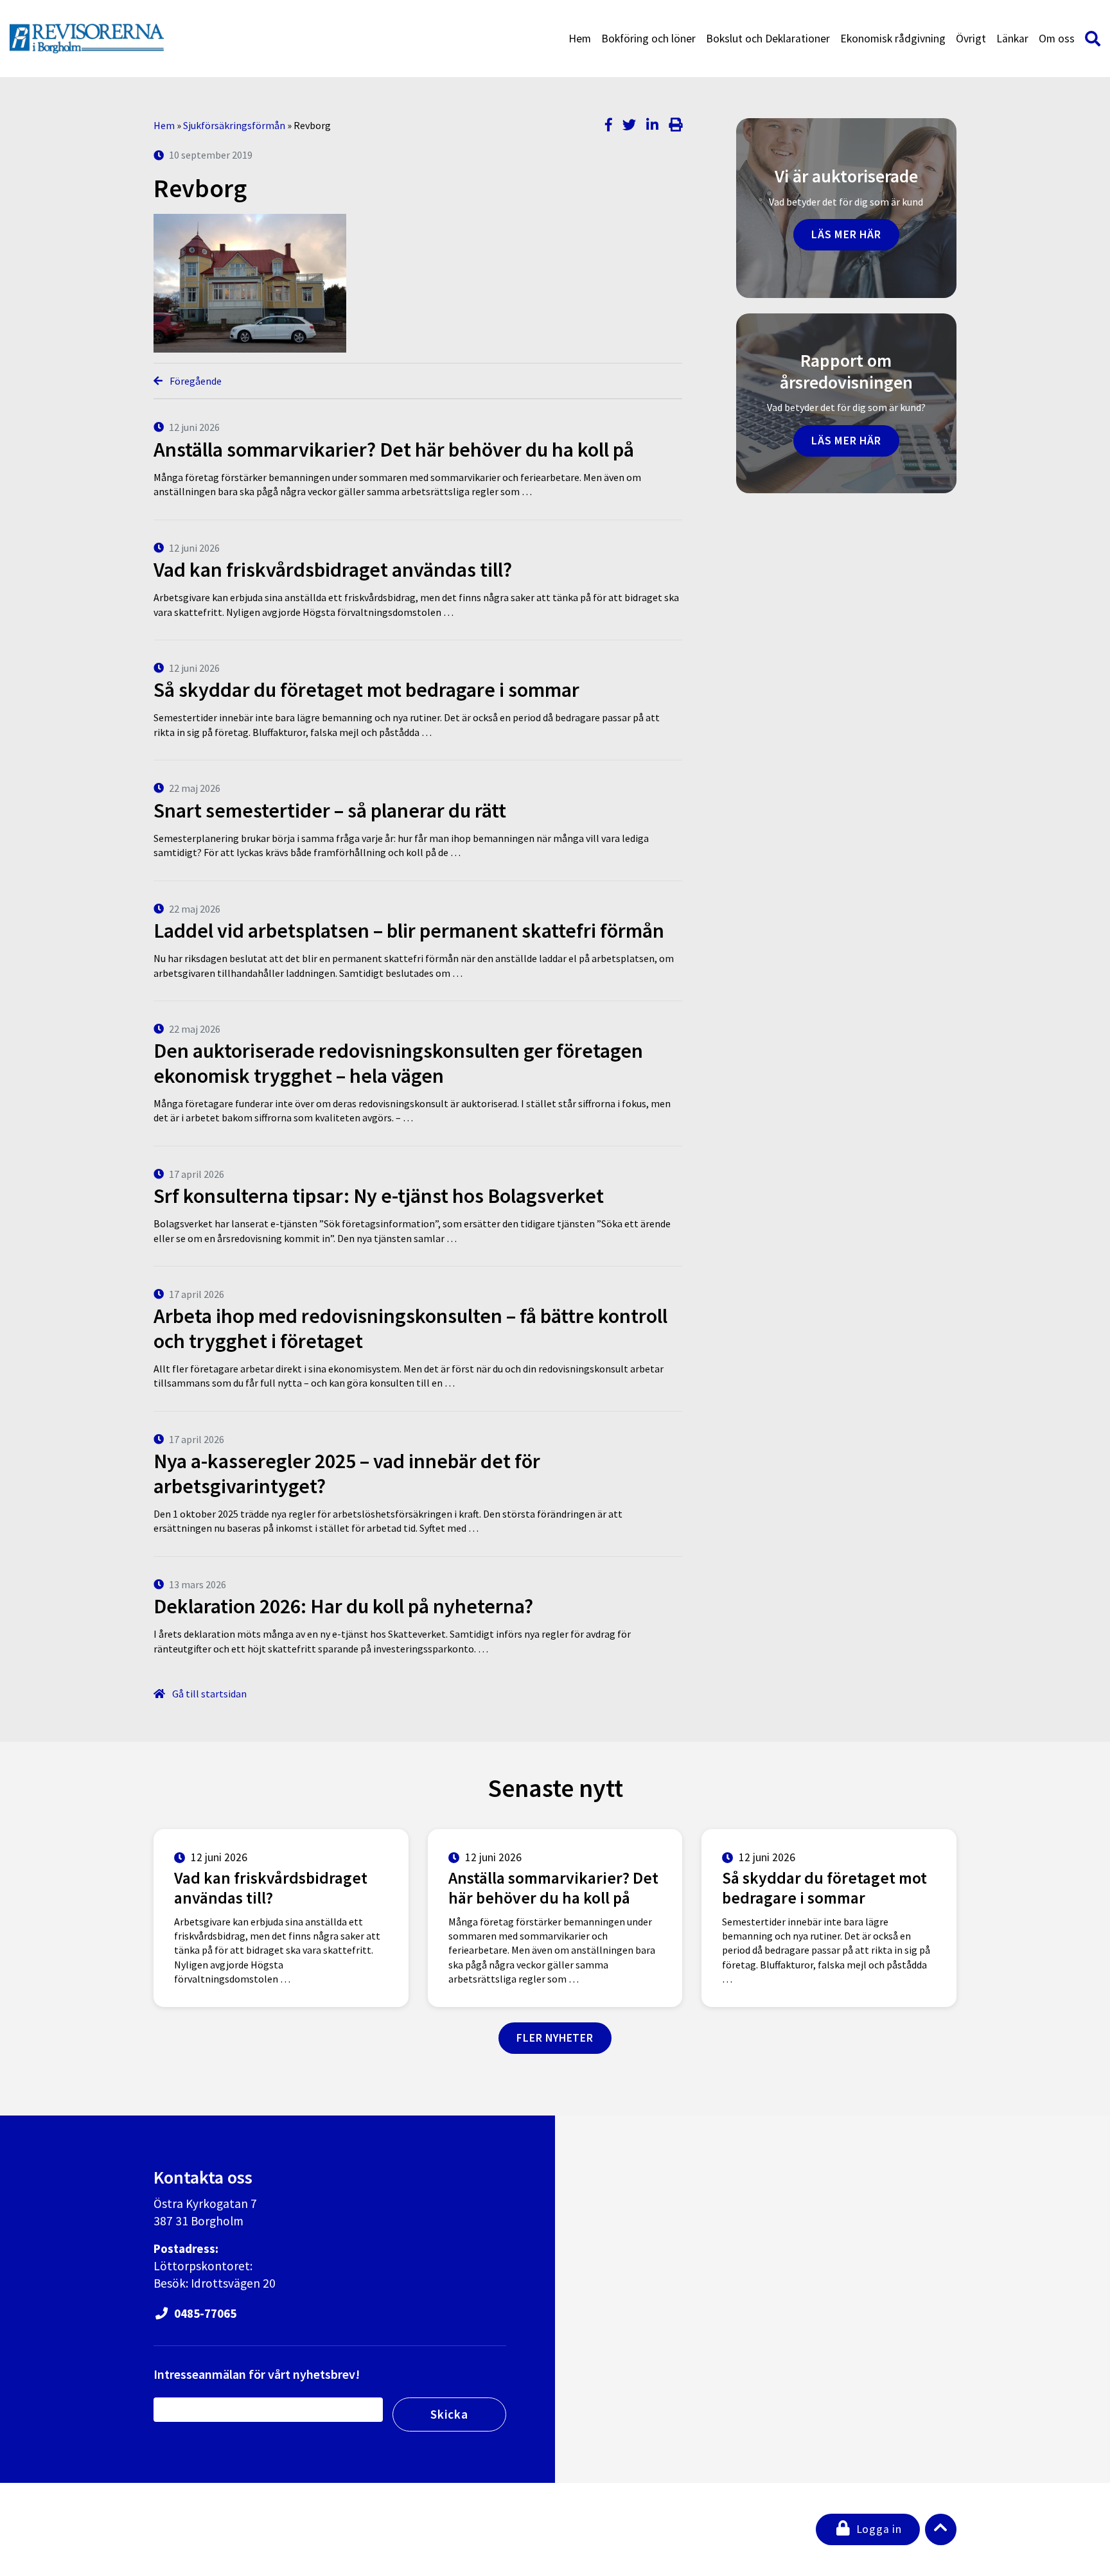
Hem (580, 39)
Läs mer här (846, 234)
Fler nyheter (555, 2038)
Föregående (195, 381)
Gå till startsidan (208, 1694)
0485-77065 (204, 2313)
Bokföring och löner (648, 39)
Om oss (1057, 39)
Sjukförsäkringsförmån (234, 125)
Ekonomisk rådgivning (893, 39)
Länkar (1012, 39)
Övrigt (971, 39)
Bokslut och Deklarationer (768, 39)
